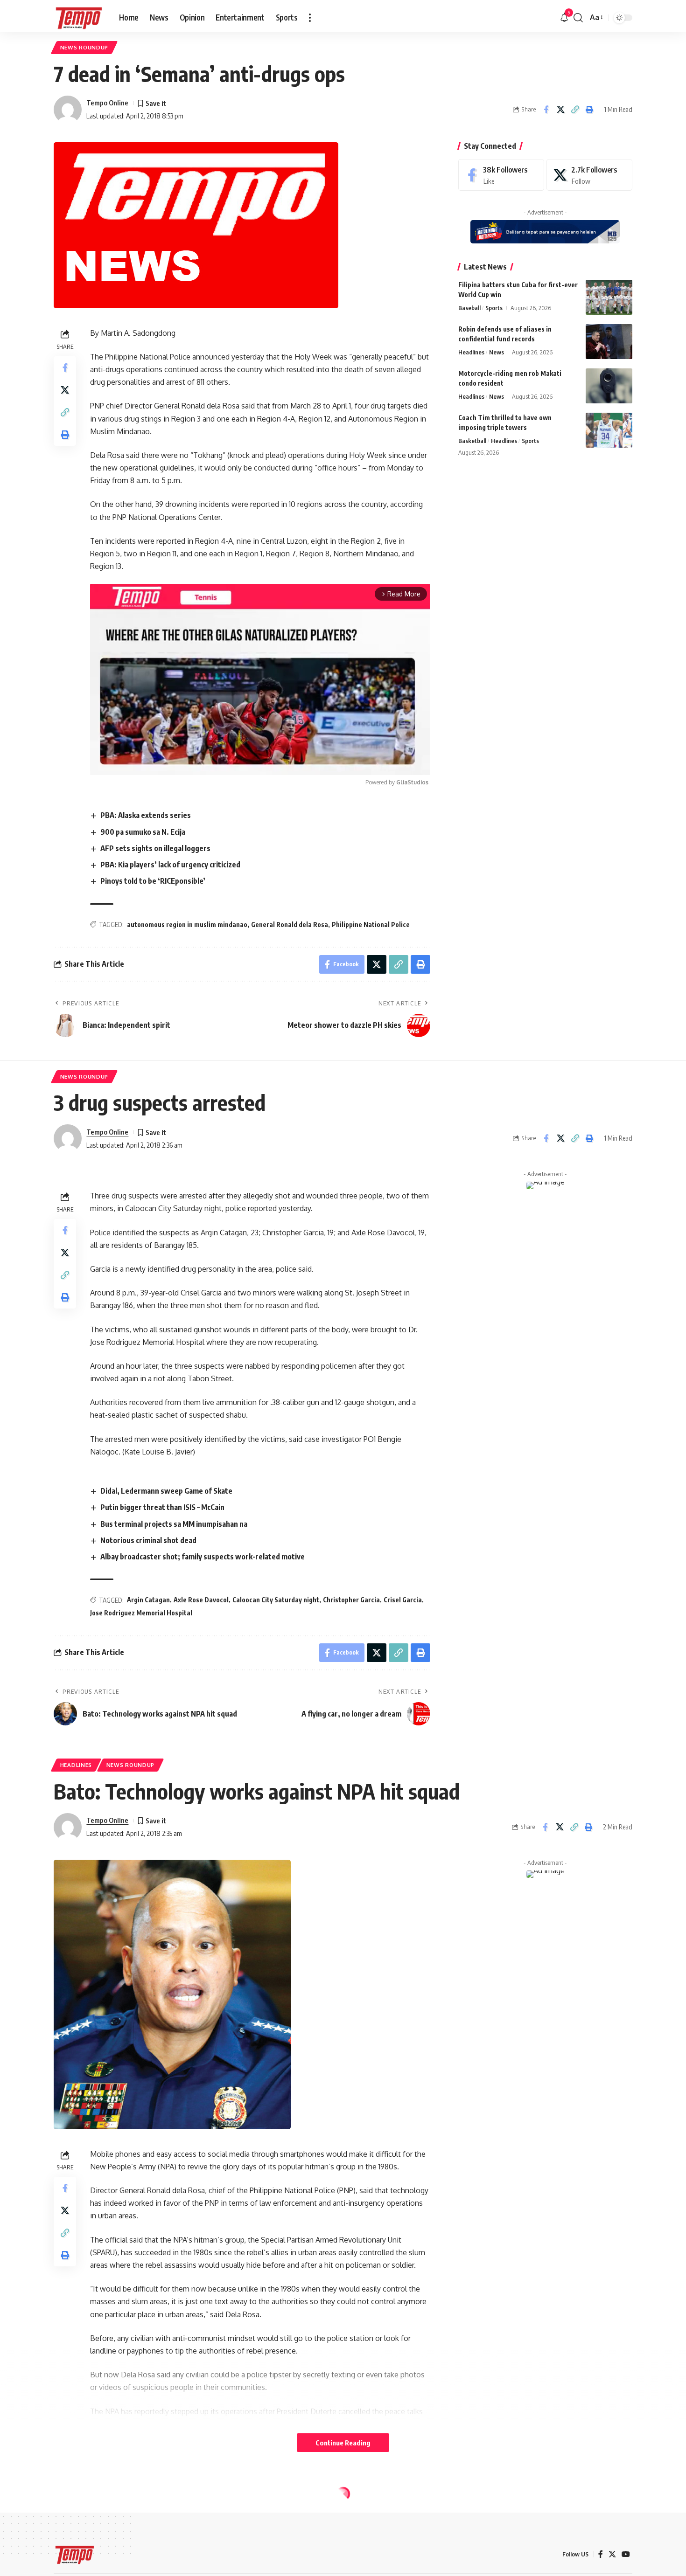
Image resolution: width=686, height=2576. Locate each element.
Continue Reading (343, 2443)
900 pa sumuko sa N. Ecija (143, 832)
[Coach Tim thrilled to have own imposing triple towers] (609, 430)
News (497, 352)
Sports (494, 308)
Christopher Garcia (351, 1600)
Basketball (472, 441)
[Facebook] (501, 175)
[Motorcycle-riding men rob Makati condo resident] (609, 386)
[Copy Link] (575, 110)
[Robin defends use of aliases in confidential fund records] (609, 342)
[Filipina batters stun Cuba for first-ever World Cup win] (609, 297)
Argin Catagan (148, 1600)
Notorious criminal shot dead (148, 1540)
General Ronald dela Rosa (290, 924)
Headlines (471, 352)
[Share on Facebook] (546, 110)
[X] (589, 175)
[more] (310, 18)
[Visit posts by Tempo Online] (68, 110)
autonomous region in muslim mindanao (187, 924)
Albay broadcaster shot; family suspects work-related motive (203, 1557)
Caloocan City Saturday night (276, 1600)
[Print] (589, 110)
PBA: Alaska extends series (146, 815)
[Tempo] (79, 18)
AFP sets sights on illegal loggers (155, 848)
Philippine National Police (371, 924)
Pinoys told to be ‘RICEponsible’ (153, 881)
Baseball (469, 308)
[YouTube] (626, 2554)
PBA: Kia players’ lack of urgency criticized (170, 865)
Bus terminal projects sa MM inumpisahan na (174, 1524)
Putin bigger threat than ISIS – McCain (162, 1507)
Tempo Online (107, 103)
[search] (578, 18)
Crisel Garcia (403, 1600)
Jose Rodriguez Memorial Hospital (141, 1613)
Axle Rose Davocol (201, 1600)
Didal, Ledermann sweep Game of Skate (166, 1491)
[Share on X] (560, 110)
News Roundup (84, 47)
